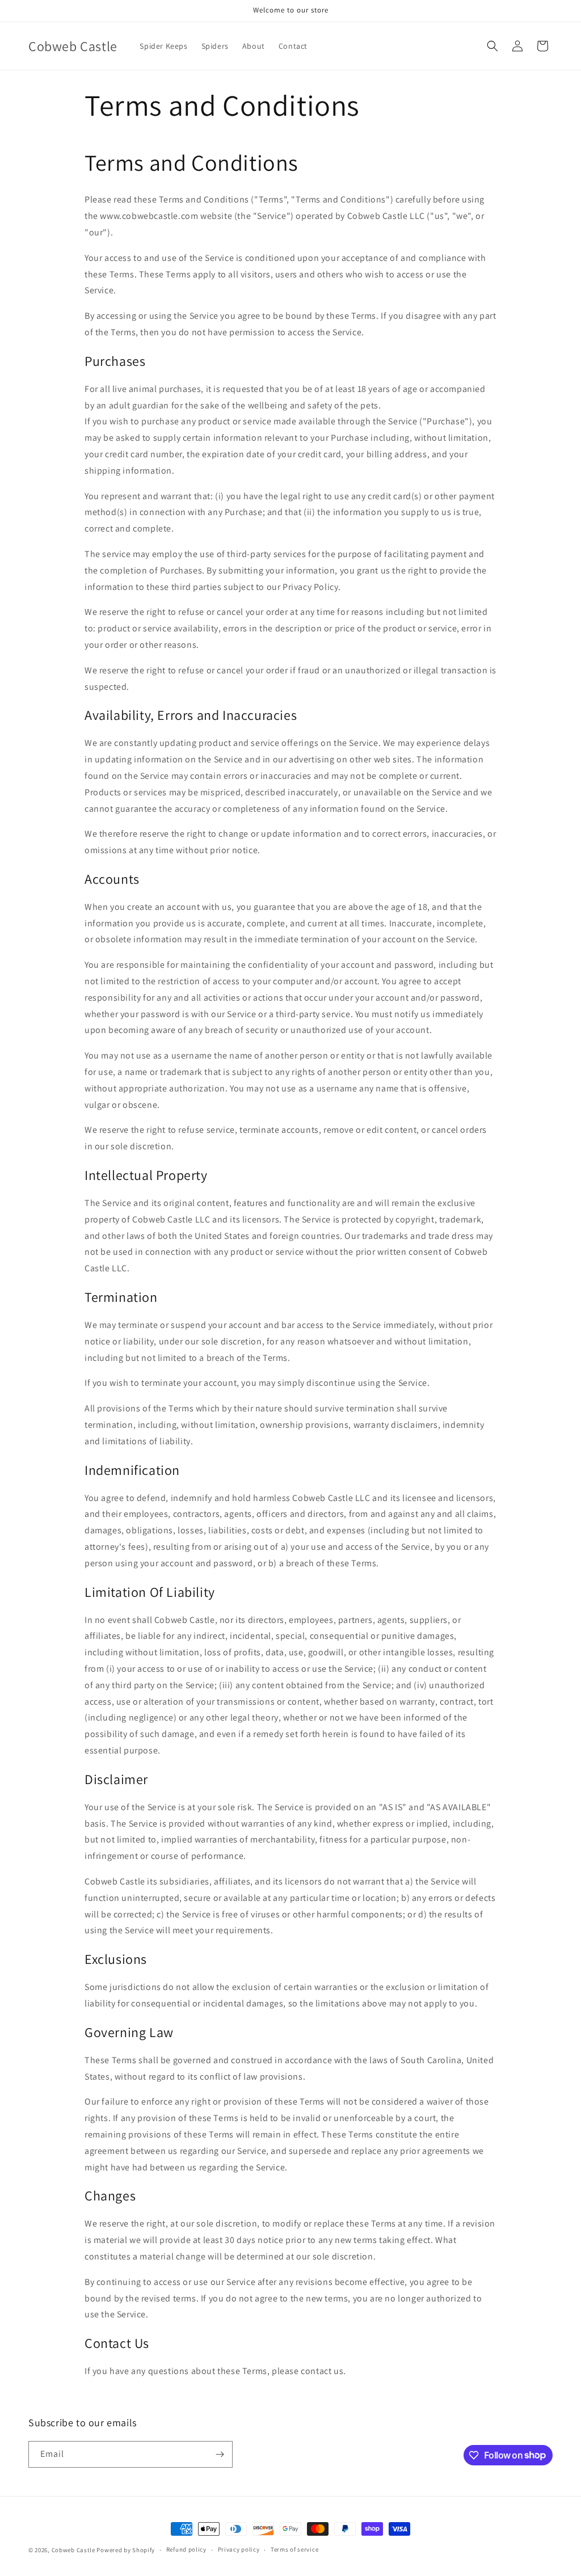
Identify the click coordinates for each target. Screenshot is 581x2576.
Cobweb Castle (73, 2550)
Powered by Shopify (126, 2550)
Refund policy (186, 2549)
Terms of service (294, 2549)
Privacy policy (239, 2549)
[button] (492, 46)
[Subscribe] (220, 2454)
